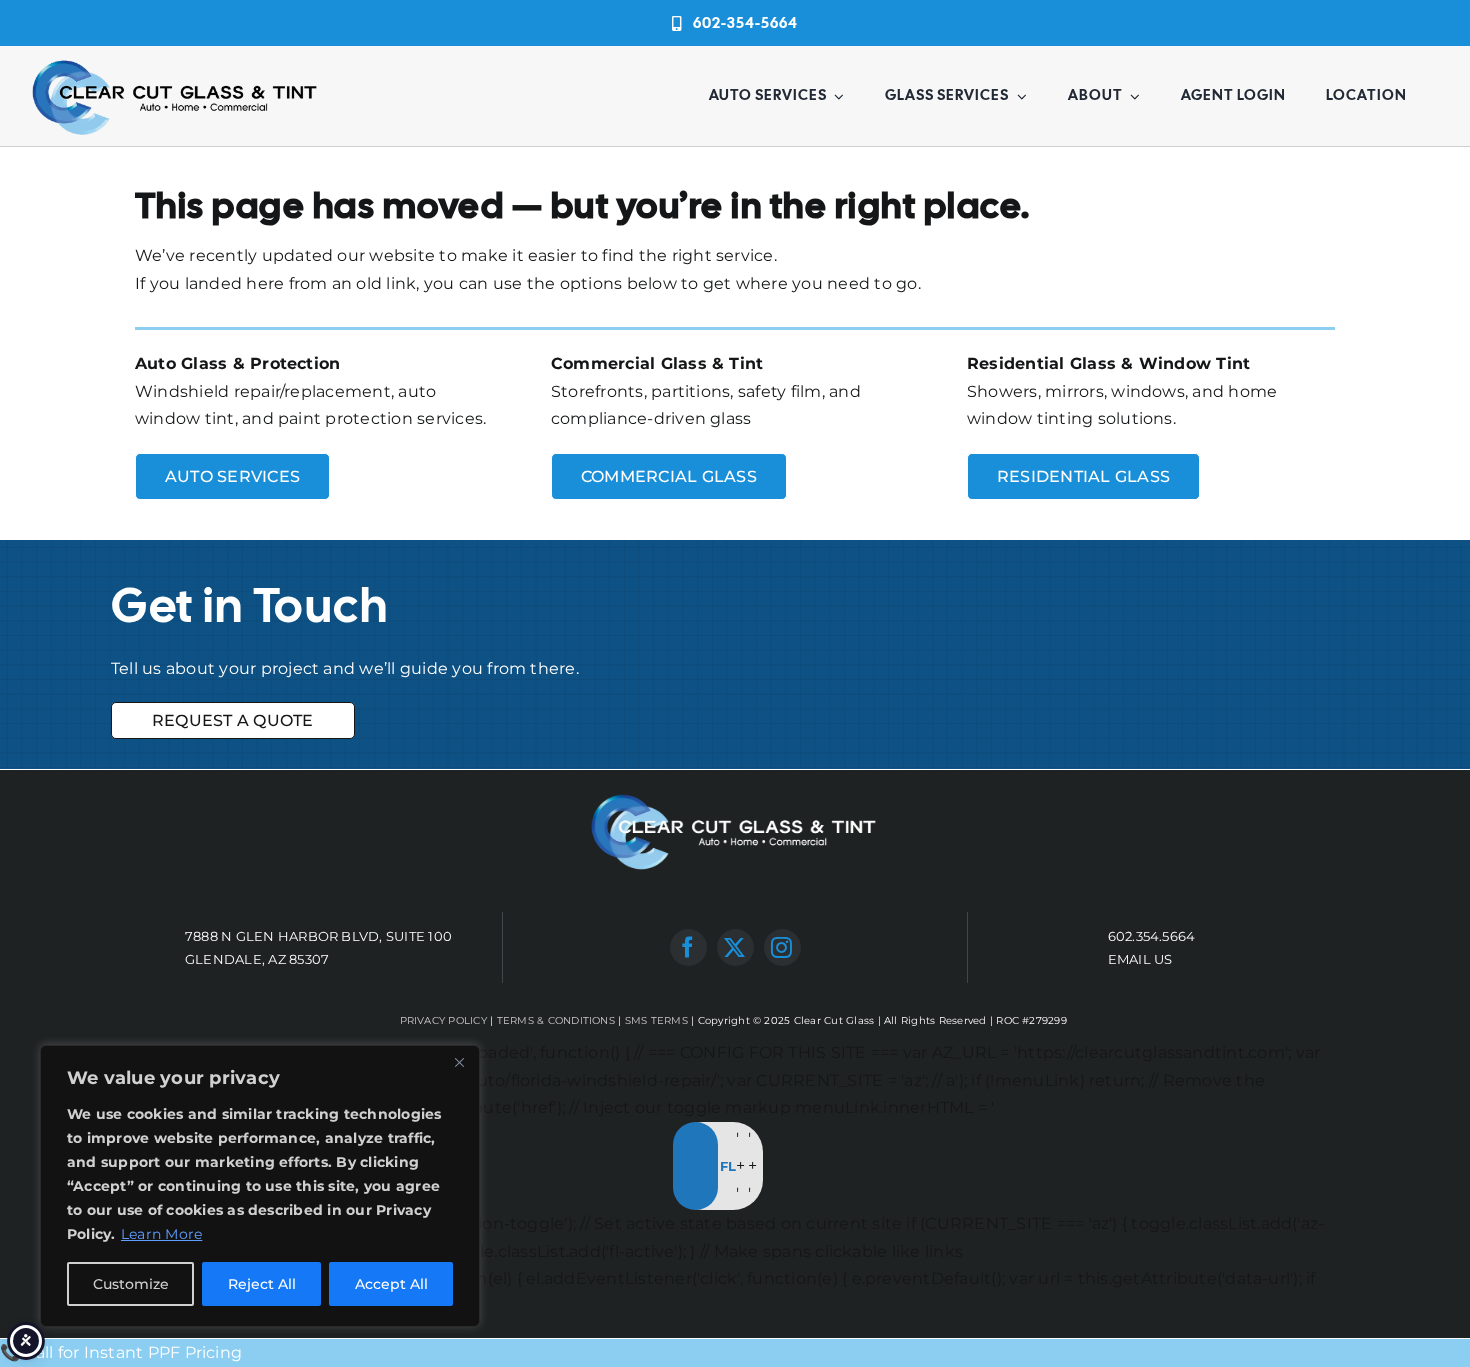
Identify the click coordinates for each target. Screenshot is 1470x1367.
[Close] (459, 1062)
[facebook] (688, 947)
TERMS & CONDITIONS (556, 1020)
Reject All (262, 1284)
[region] (260, 1186)
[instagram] (782, 947)
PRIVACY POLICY (443, 1020)
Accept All (391, 1284)
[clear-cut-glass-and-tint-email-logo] (176, 60)
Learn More (161, 1234)
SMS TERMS (656, 1020)
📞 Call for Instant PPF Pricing (121, 1352)
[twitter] (735, 947)
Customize (131, 1284)
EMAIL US (1140, 959)
